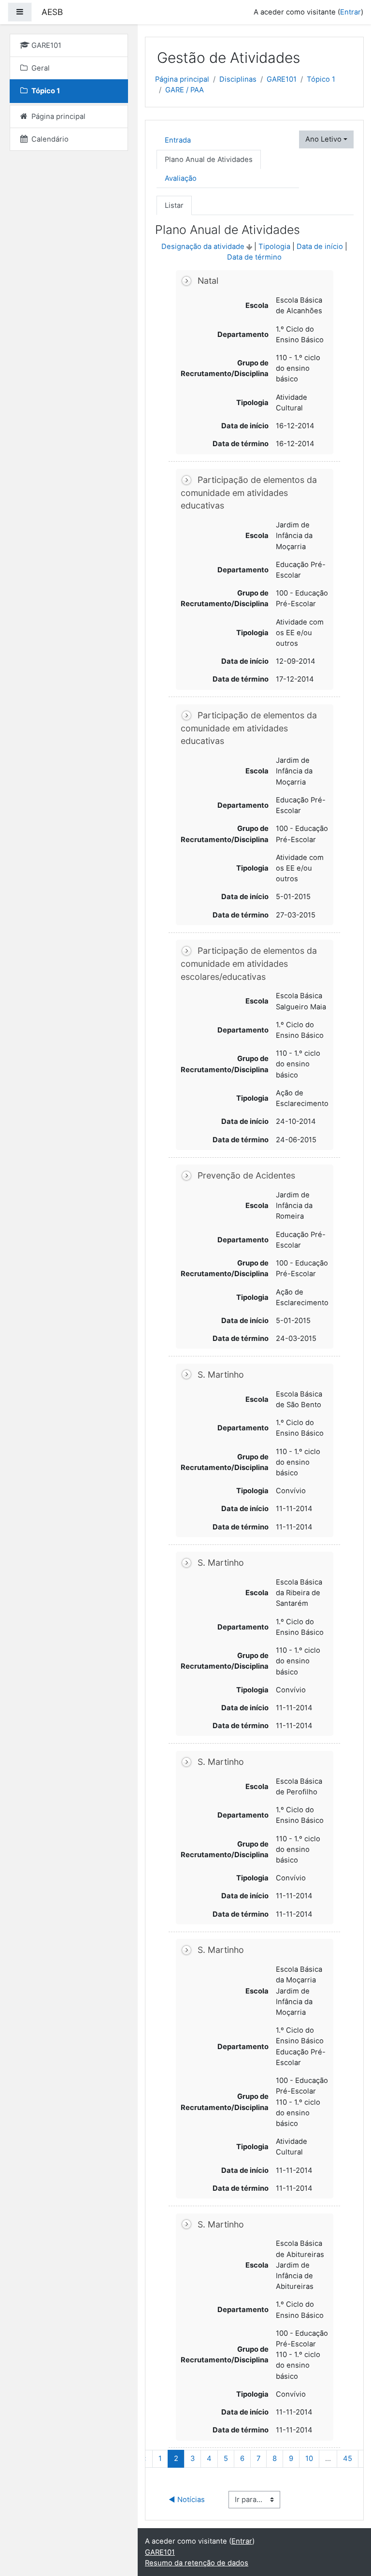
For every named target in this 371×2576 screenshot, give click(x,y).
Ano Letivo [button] (323, 139)
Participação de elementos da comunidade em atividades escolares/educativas (249, 963)
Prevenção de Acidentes (246, 1175)
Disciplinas (238, 79)
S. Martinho (221, 1375)
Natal (208, 281)
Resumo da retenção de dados (197, 2563)
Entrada (178, 140)
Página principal (182, 79)
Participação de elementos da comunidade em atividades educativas (249, 493)
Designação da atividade (203, 247)
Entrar (350, 12)
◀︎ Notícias (187, 2500)
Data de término (254, 257)
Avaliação (181, 178)
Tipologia (274, 247)
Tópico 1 (321, 79)
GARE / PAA (185, 90)
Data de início (320, 247)
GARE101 (282, 79)
